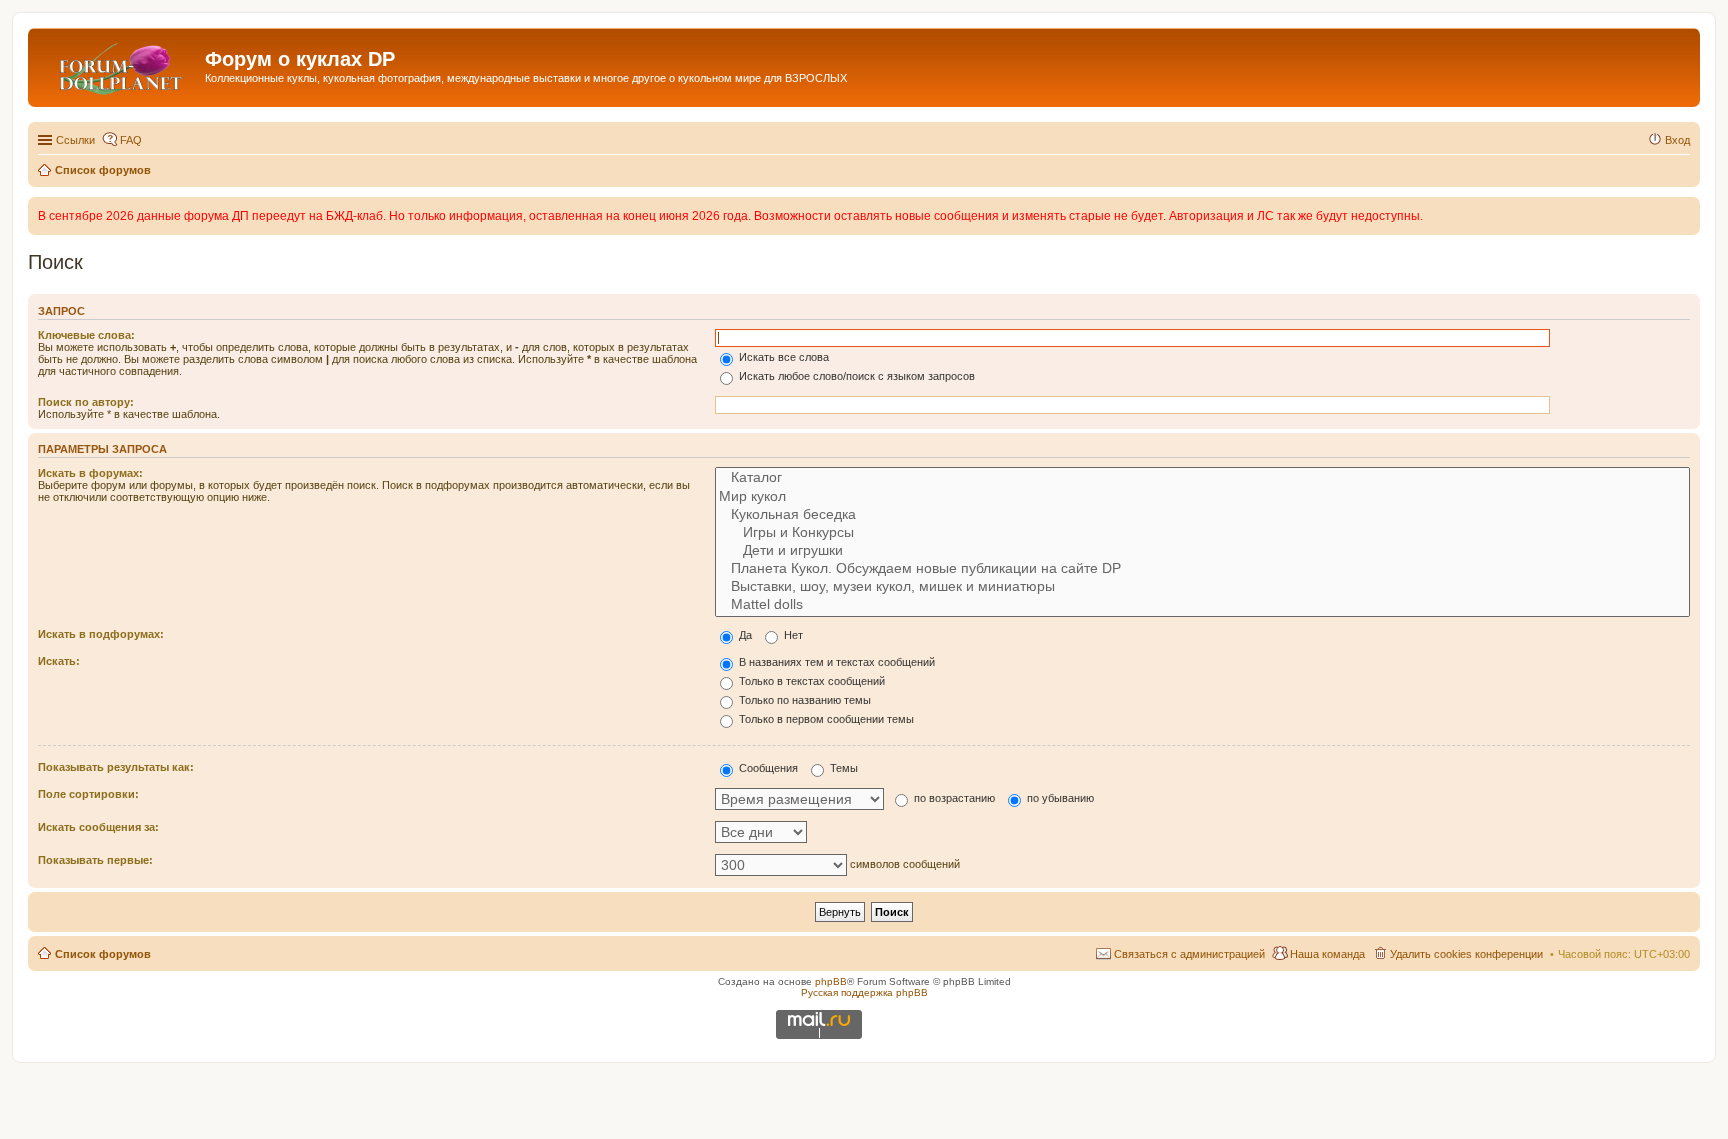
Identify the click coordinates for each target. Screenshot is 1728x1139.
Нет (792, 635)
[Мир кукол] (1202, 497)
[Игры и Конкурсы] (1202, 533)
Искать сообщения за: (98, 827)
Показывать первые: (95, 860)
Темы (842, 768)
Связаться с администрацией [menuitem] (1189, 954)
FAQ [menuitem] (131, 140)
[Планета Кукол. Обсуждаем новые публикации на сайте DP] (1202, 569)
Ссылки (75, 140)
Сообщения (767, 768)
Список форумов (103, 954)
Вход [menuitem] (1677, 140)
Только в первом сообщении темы (825, 719)
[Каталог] (1202, 478)
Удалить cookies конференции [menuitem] (1466, 954)
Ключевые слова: (86, 335)
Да (744, 635)
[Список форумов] (119, 65)
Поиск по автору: (86, 402)
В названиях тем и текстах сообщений (835, 662)
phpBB (831, 981)
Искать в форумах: (90, 473)
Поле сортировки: (88, 794)
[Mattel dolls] (1202, 605)
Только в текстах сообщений (810, 681)
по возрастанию (953, 798)
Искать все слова (782, 357)
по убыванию (1059, 798)
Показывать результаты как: (116, 767)
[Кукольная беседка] (1202, 515)
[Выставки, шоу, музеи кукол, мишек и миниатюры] (1202, 587)
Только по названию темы (803, 700)
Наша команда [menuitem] (1327, 954)
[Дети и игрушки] (1202, 551)
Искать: (59, 661)
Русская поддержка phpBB (864, 992)
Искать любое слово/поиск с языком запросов (855, 376)
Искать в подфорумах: (101, 634)
